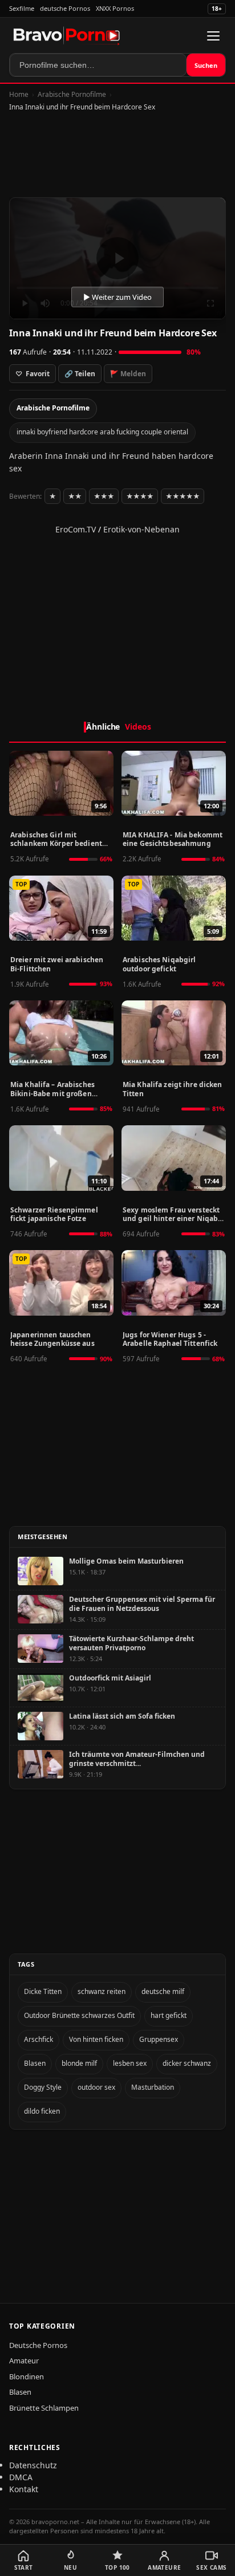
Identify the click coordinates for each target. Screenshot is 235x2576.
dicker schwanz (187, 2063)
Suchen (206, 65)
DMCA (21, 2477)
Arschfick (39, 2039)
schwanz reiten (102, 1991)
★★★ (104, 496)
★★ (75, 496)
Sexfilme (22, 8)
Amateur (24, 2361)
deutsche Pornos (65, 8)
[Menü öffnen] (213, 36)
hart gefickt (169, 2015)
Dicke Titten (43, 1991)
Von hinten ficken (96, 2039)
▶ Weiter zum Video (117, 297)
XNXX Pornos (115, 8)
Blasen (35, 2063)
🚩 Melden (128, 374)
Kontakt (24, 2489)
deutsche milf (163, 1991)
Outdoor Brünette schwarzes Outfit (79, 2015)
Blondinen (27, 2376)
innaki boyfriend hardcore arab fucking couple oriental (102, 432)
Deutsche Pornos (38, 2345)
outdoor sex (96, 2087)
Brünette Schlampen (44, 2408)
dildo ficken (42, 2111)
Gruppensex (159, 2039)
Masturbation (153, 2087)
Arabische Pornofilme (72, 94)
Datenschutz (33, 2465)
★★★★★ (183, 496)
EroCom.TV (76, 529)
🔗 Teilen (80, 374)
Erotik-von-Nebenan (141, 529)
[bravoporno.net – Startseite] (67, 36)
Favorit (33, 374)
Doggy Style (43, 2087)
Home (19, 94)
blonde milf (79, 2063)
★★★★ (140, 496)
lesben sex (130, 2063)
